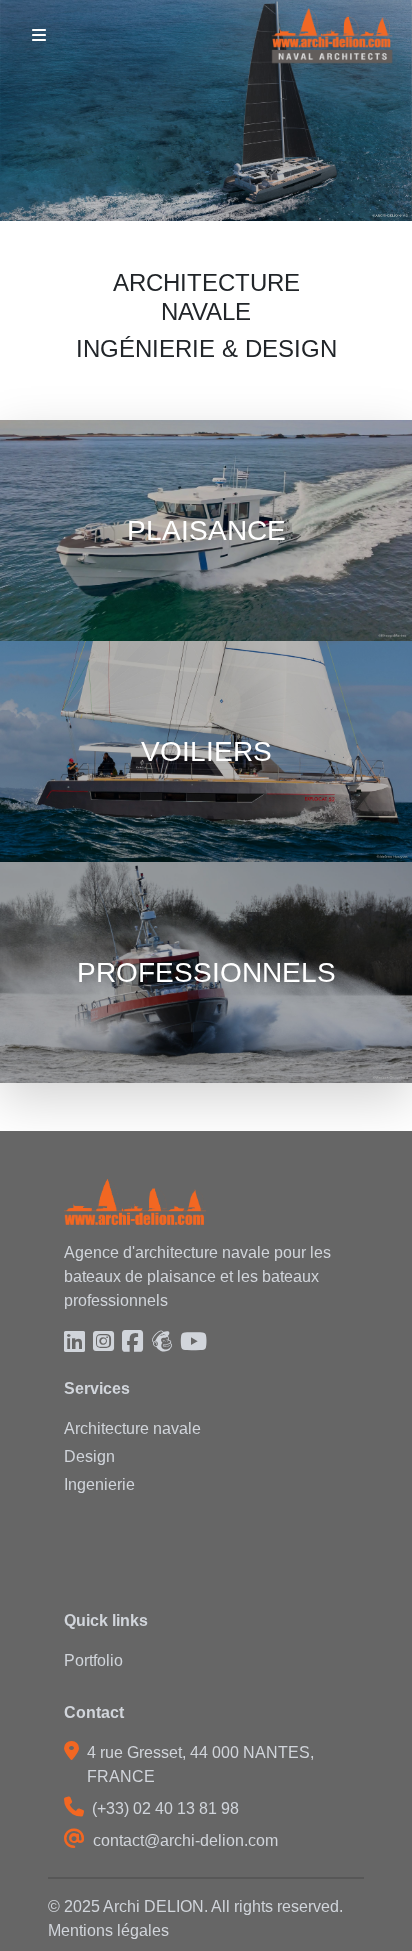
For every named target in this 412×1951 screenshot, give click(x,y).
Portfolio (93, 1660)
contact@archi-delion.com (185, 1840)
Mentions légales (108, 1930)
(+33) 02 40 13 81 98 (165, 1808)
